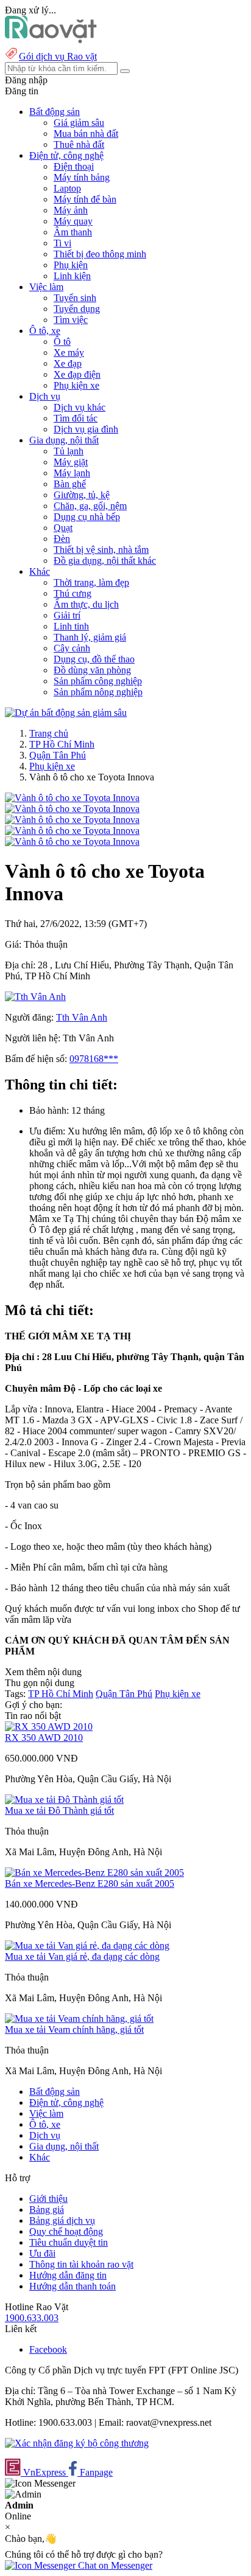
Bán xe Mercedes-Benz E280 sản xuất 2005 (90, 1883)
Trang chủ (49, 733)
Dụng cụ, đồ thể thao (94, 659)
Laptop (67, 188)
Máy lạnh (72, 473)
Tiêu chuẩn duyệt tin (69, 2242)
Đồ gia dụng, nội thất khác (105, 561)
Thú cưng (72, 593)
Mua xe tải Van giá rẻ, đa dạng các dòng (82, 1956)
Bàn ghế (70, 484)
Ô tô (62, 342)
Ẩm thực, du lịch (86, 604)
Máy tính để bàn (85, 199)
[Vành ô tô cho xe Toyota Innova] (72, 798)
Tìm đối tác (76, 418)
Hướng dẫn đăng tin (68, 2275)
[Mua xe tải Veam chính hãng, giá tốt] (79, 2019)
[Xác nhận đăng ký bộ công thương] (77, 2443)
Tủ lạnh (69, 451)
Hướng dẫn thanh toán (72, 2286)
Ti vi (62, 243)
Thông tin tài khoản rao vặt (81, 2264)
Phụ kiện (71, 265)
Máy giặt (71, 462)
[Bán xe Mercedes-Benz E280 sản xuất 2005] (94, 1873)
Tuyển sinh (75, 298)
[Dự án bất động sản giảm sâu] (66, 713)
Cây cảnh (72, 648)
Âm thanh (73, 232)
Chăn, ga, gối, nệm (90, 506)
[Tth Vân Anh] (35, 997)
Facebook (48, 2349)
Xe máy (69, 352)
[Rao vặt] (51, 40)
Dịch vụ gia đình (86, 429)
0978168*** (94, 1059)
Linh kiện (72, 276)
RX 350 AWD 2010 (44, 1738)
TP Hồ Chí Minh (62, 744)
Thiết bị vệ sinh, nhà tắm (101, 550)
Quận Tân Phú (58, 755)
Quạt (63, 528)
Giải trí (67, 615)
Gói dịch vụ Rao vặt (58, 56)
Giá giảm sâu (79, 123)
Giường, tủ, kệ (82, 495)
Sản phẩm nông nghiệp (98, 692)
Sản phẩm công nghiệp (98, 681)
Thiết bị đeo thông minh (100, 254)
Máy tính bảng (82, 177)
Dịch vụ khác (80, 407)
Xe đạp (68, 363)
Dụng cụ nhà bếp (87, 517)
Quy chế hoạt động (66, 2231)
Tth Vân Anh (82, 1017)
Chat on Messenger (114, 2565)
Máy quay (73, 221)
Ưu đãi (42, 2253)
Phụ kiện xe (76, 385)
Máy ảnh (71, 210)
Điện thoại (74, 166)
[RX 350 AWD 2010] (49, 1727)
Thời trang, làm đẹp (91, 582)
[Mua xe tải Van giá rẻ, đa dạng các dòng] (87, 1946)
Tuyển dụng (77, 309)
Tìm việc (71, 320)
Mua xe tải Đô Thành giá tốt (59, 1810)
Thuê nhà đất (79, 144)
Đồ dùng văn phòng (92, 670)
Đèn (62, 539)
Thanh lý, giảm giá (90, 637)
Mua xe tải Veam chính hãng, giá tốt (74, 2029)
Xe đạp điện (77, 374)
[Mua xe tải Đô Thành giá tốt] (64, 1800)
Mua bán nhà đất (86, 134)
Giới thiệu (48, 2199)
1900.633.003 (32, 2318)
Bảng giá (47, 2210)
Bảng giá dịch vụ (62, 2220)
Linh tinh (71, 626)
